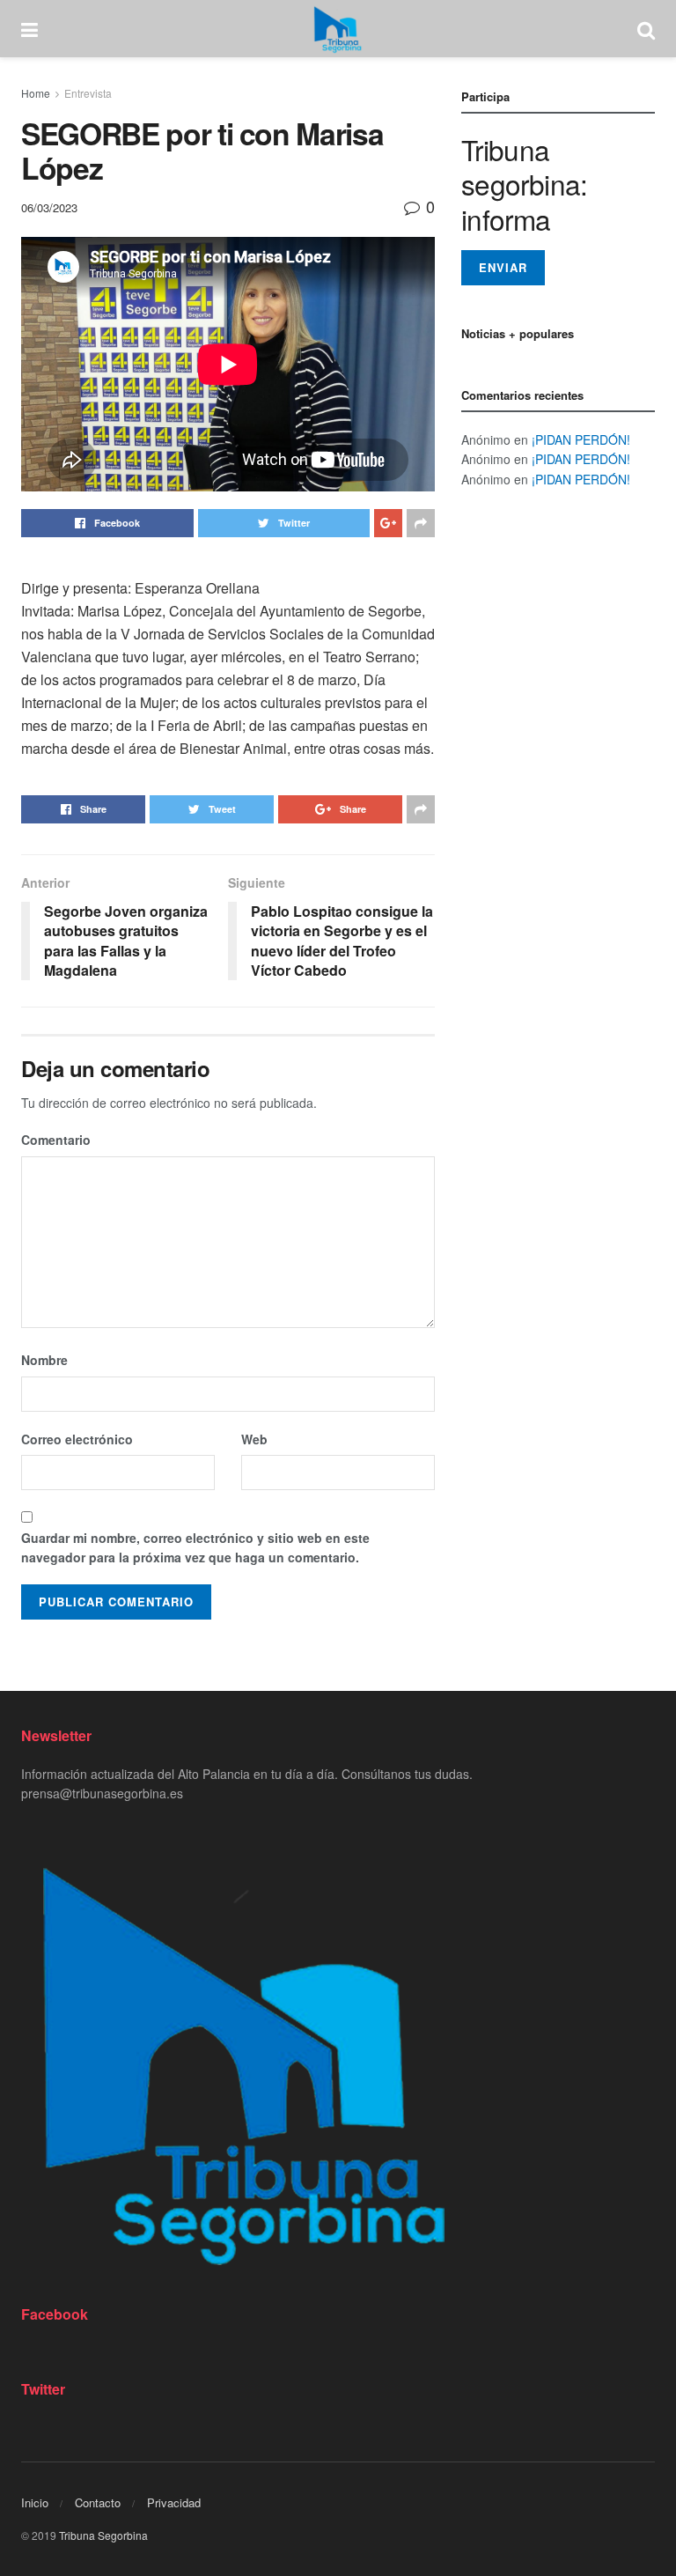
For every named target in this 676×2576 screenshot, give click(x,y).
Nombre (44, 1360)
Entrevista (88, 93)
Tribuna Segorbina (103, 2535)
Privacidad (174, 2502)
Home (36, 93)
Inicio (35, 2502)
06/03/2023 (49, 207)
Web (254, 1439)
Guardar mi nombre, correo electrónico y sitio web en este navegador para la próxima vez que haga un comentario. (195, 1547)
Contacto (98, 2502)
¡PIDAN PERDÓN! (581, 439)
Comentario (56, 1140)
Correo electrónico (77, 1439)
